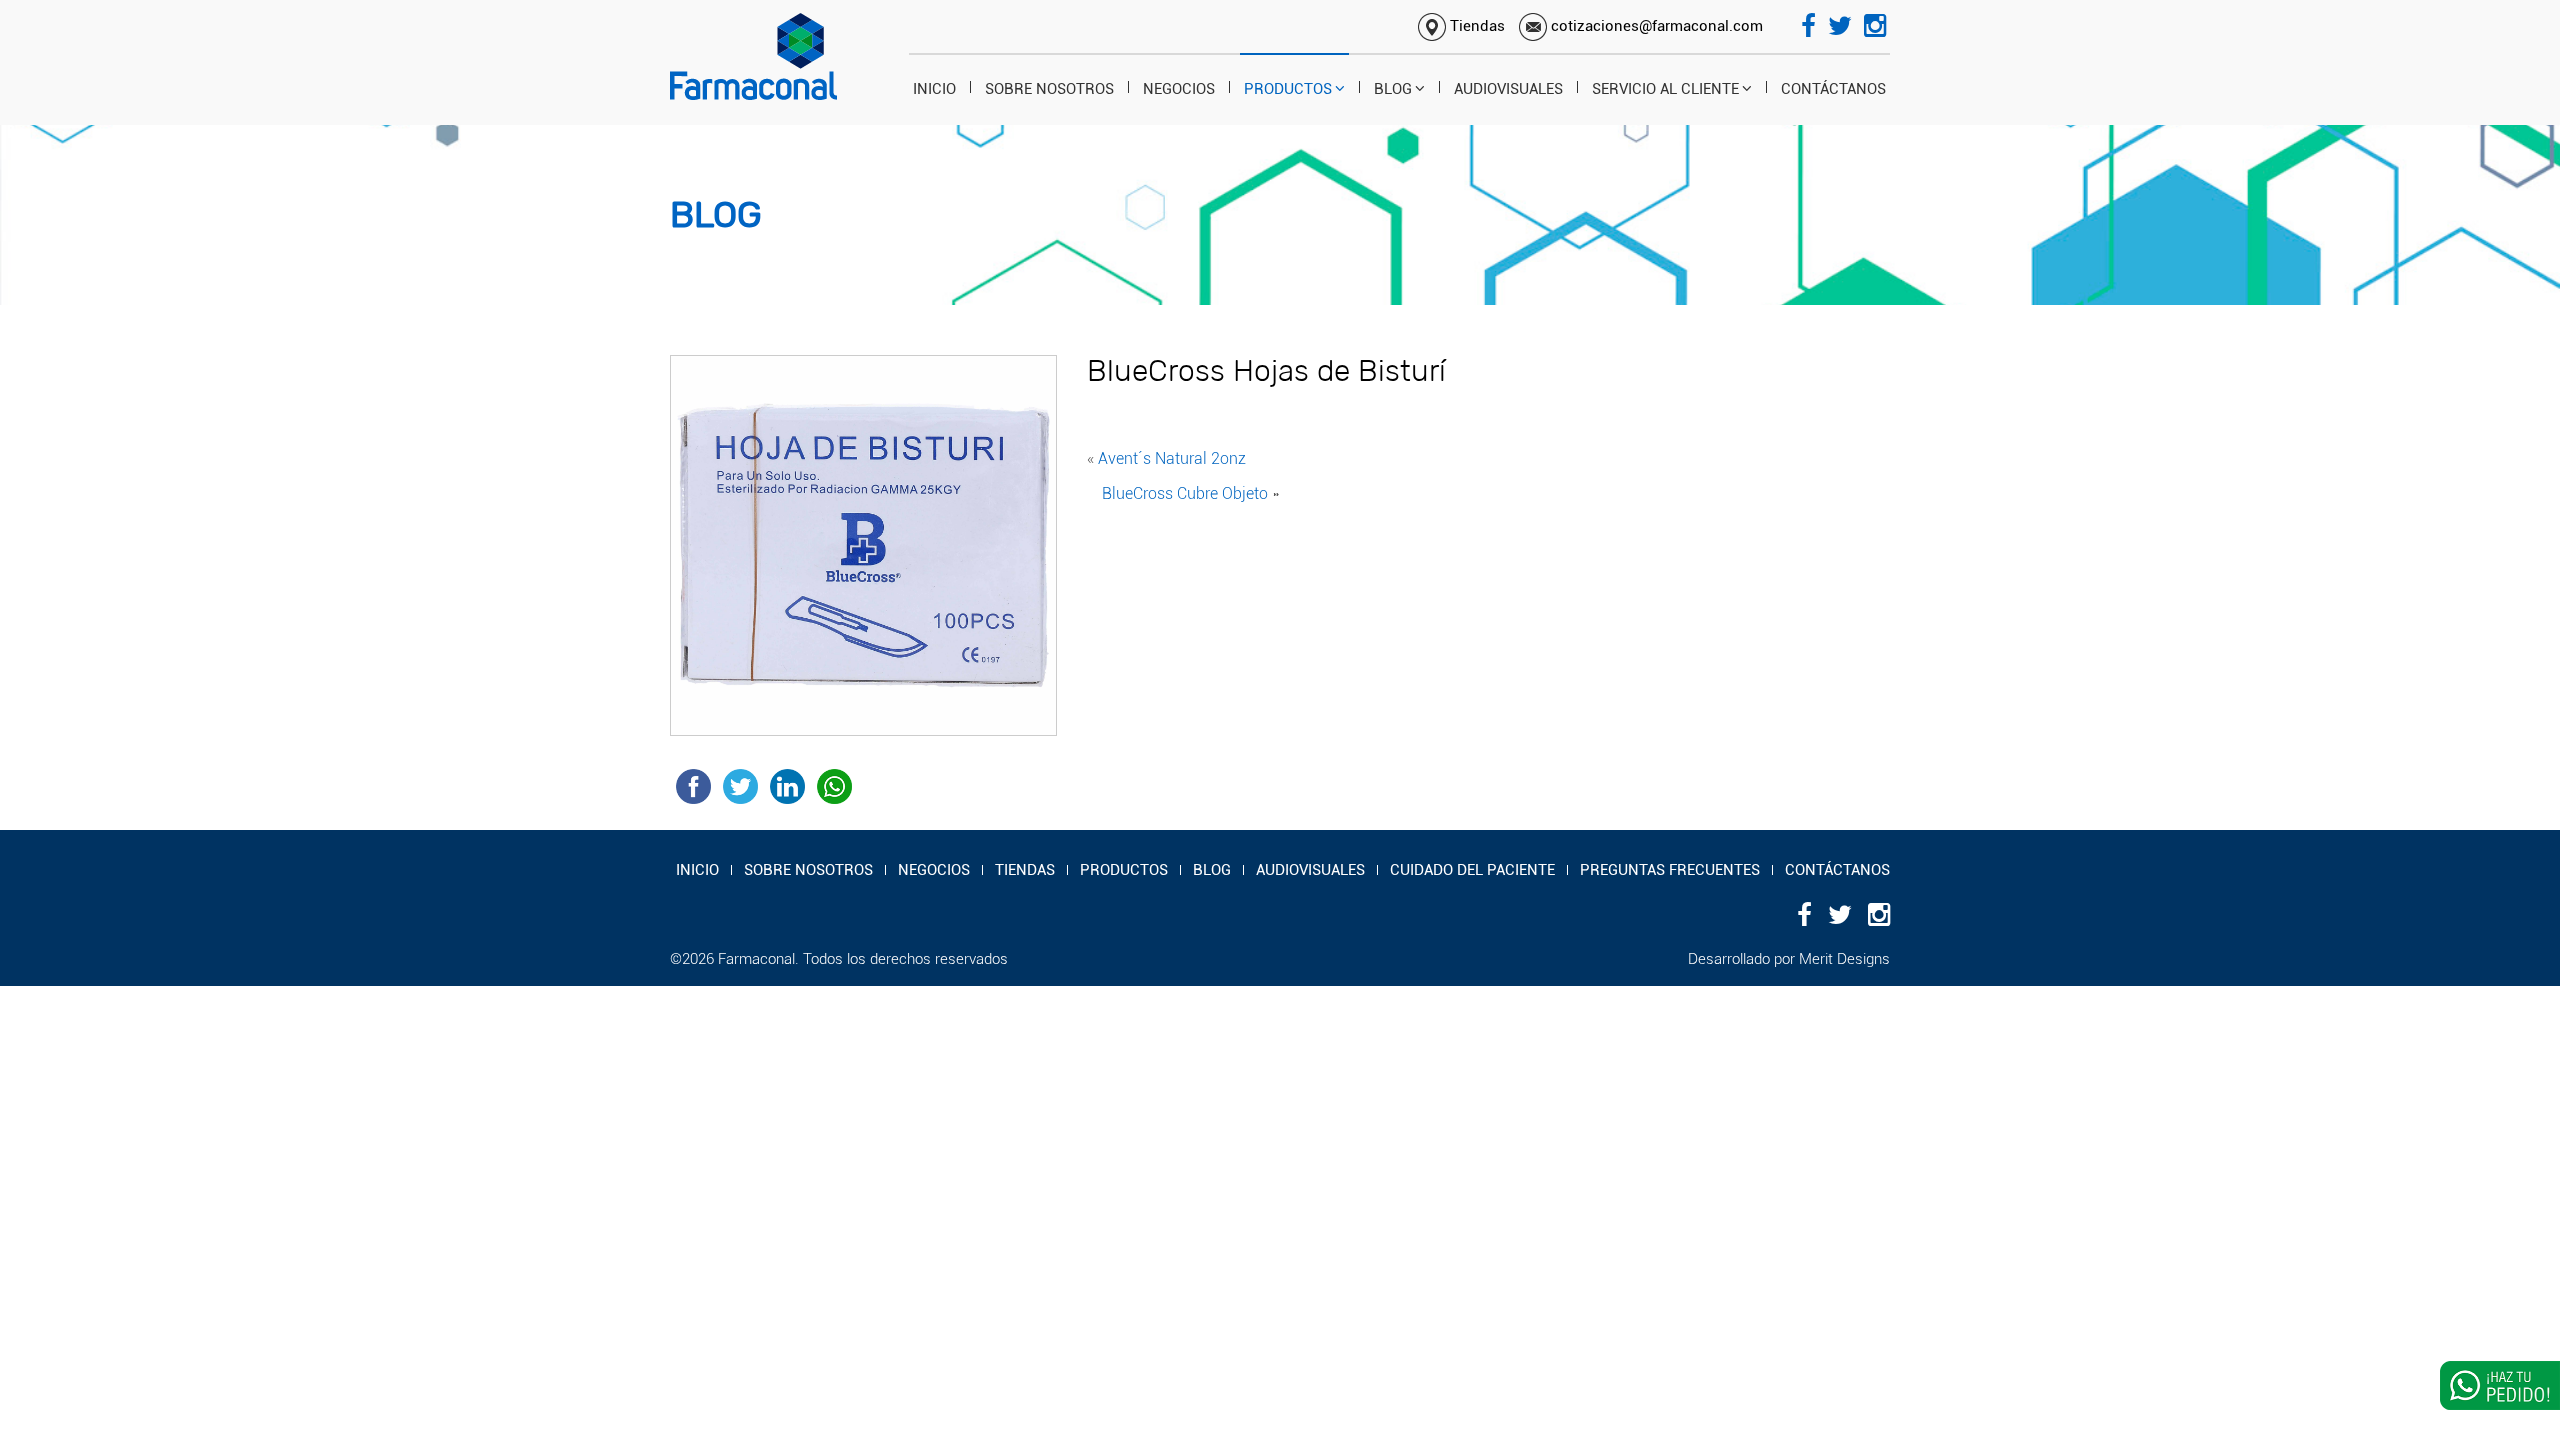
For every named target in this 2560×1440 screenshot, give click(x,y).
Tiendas (1475, 26)
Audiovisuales (1508, 89)
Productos (1288, 89)
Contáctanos (1833, 89)
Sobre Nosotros (1049, 89)
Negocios (1179, 89)
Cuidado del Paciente (1472, 870)
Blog (1393, 89)
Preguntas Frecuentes (1670, 870)
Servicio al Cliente (1665, 89)
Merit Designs (1844, 959)
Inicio (934, 89)
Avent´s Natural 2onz (1172, 458)
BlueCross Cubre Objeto (1185, 493)
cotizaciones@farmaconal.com (1655, 26)
